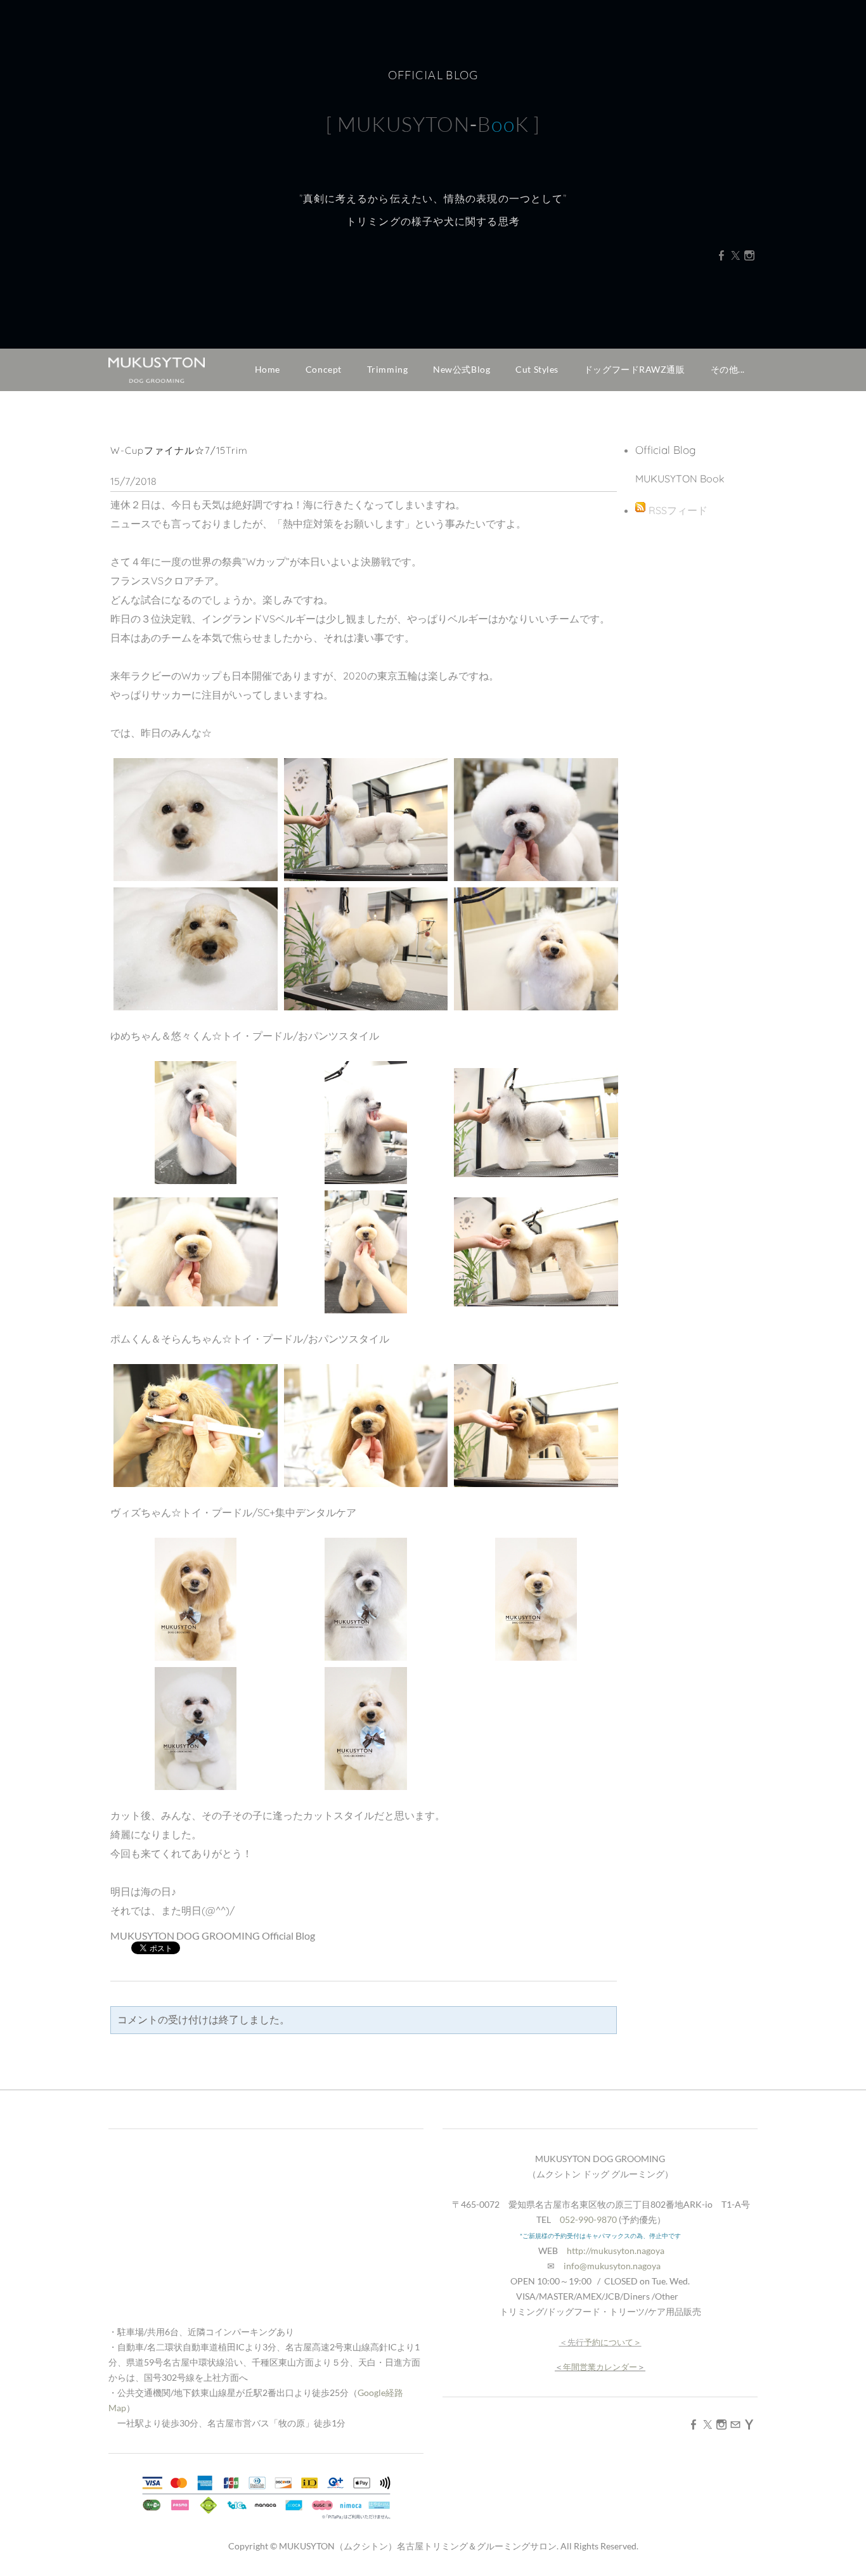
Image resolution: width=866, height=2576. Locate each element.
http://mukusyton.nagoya (616, 2251)
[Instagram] (749, 255)
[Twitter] (735, 255)
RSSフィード (678, 510)
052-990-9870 (588, 2219)
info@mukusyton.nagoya (612, 2266)
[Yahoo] (749, 2424)
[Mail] (735, 2424)
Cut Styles (537, 369)
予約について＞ (613, 2342)
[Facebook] (721, 255)
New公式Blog (462, 369)
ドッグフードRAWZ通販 (635, 369)
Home (268, 369)
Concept (324, 369)
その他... (728, 369)
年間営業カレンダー (600, 2367)
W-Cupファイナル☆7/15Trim (179, 450)
